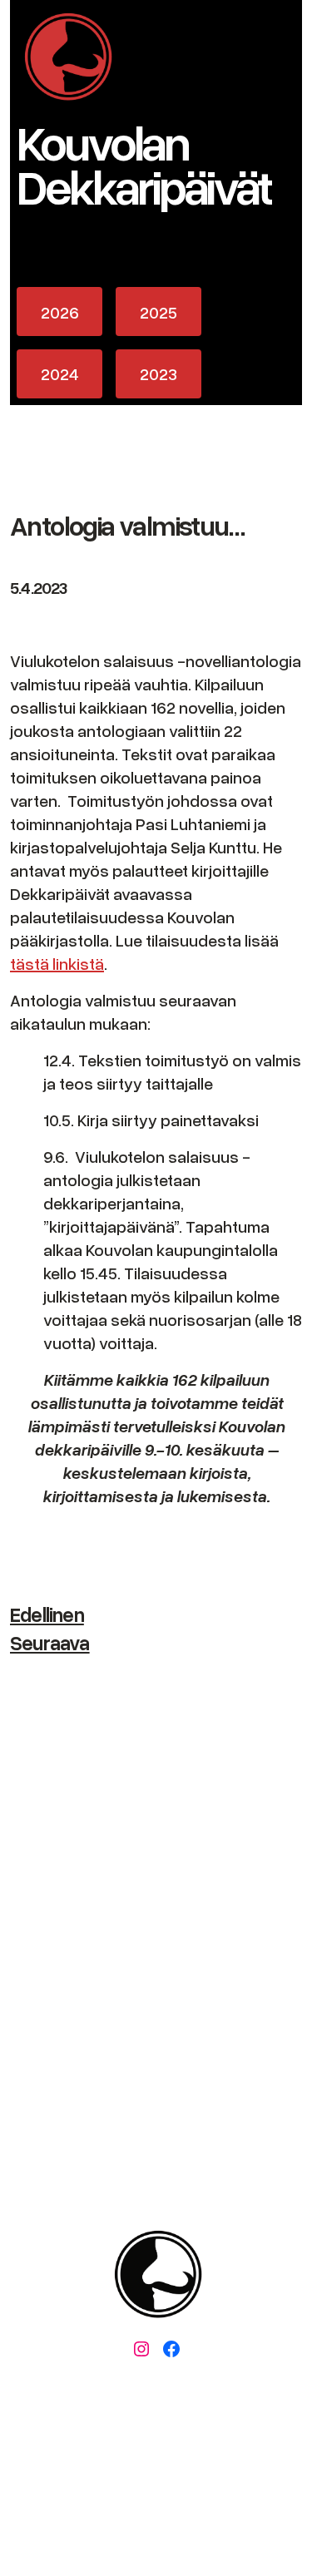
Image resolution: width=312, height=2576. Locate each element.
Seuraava (50, 1642)
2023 (158, 373)
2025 (158, 312)
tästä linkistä (57, 963)
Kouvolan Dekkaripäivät (144, 163)
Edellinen (47, 1614)
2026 (60, 312)
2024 (60, 373)
